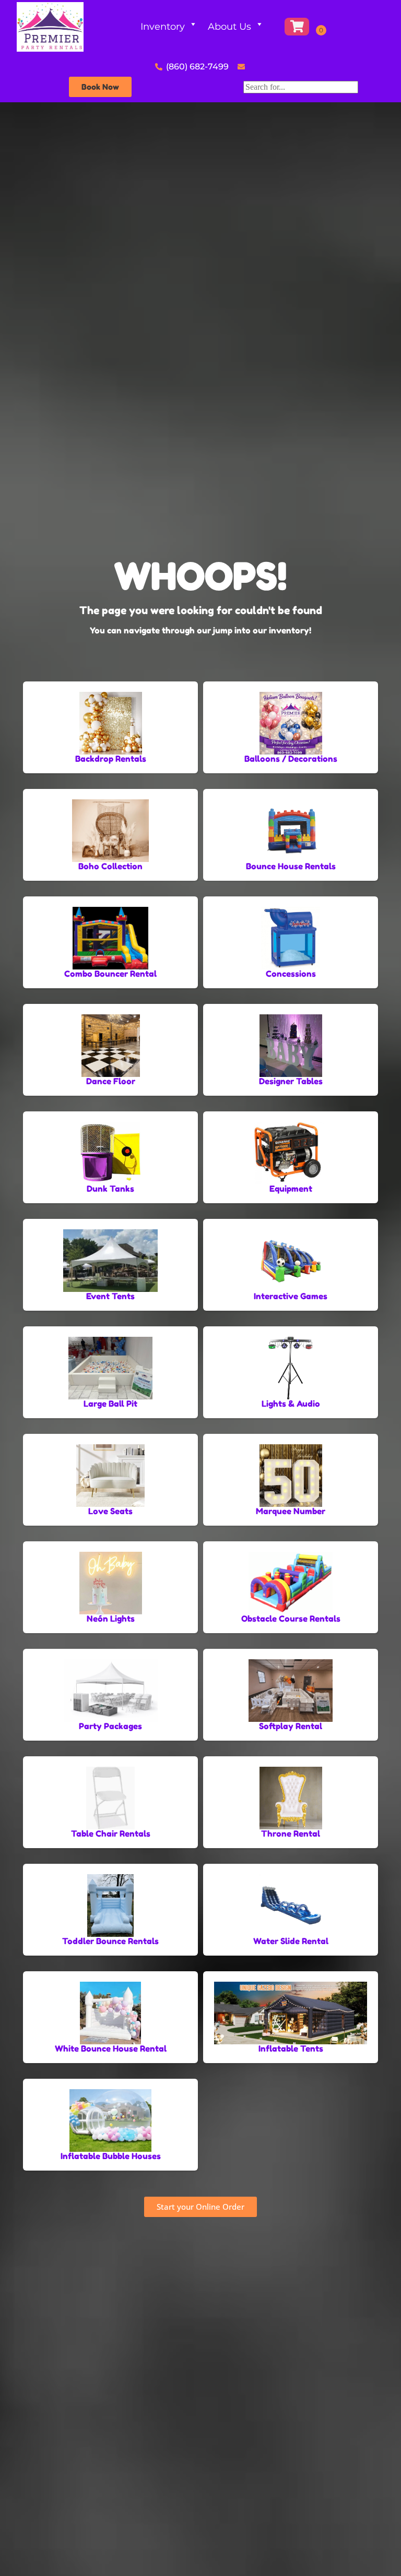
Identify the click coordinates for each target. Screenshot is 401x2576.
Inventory (163, 27)
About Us (229, 27)
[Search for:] (301, 87)
